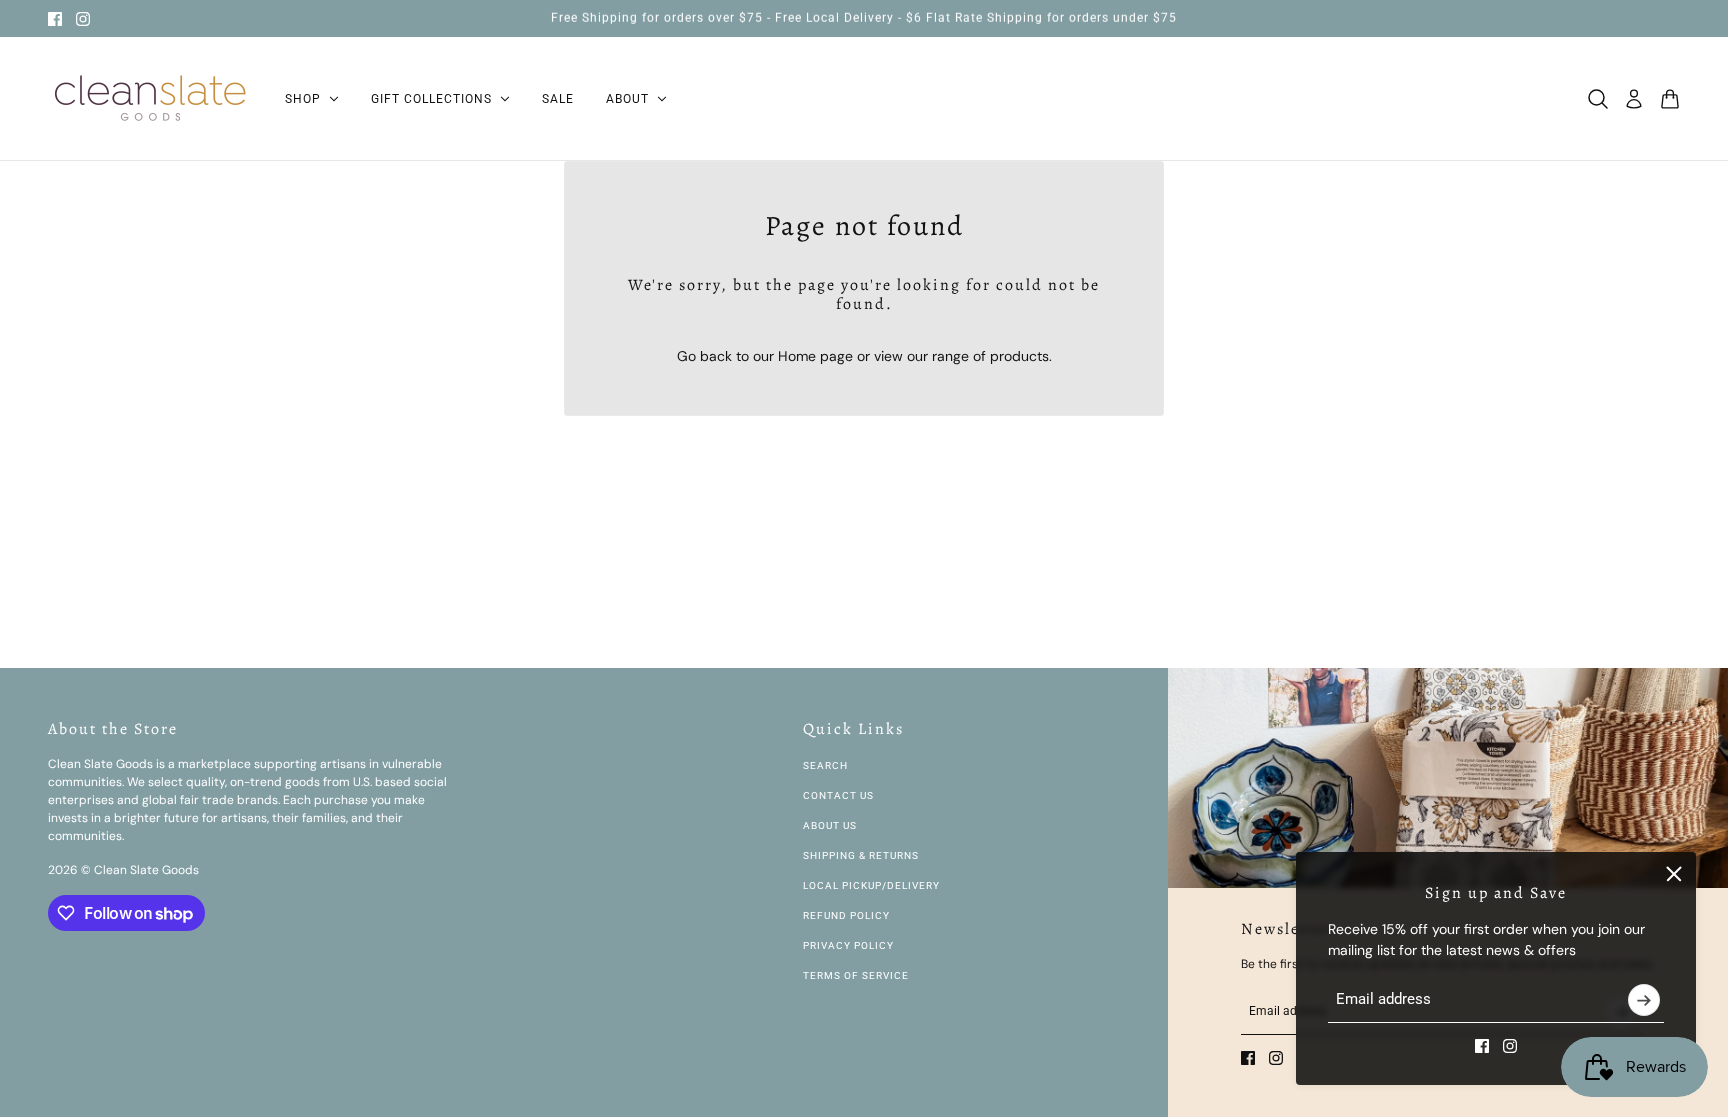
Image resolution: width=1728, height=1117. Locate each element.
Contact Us (838, 795)
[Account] (1634, 99)
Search (825, 765)
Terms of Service (856, 975)
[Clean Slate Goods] (150, 99)
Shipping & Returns (861, 855)
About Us (830, 825)
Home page (815, 356)
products (1019, 356)
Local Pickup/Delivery (871, 885)
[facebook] (55, 19)
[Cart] (1670, 99)
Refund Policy (846, 915)
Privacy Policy (848, 945)
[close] (1674, 874)
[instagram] (83, 19)
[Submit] (1644, 1000)
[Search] (1598, 99)
